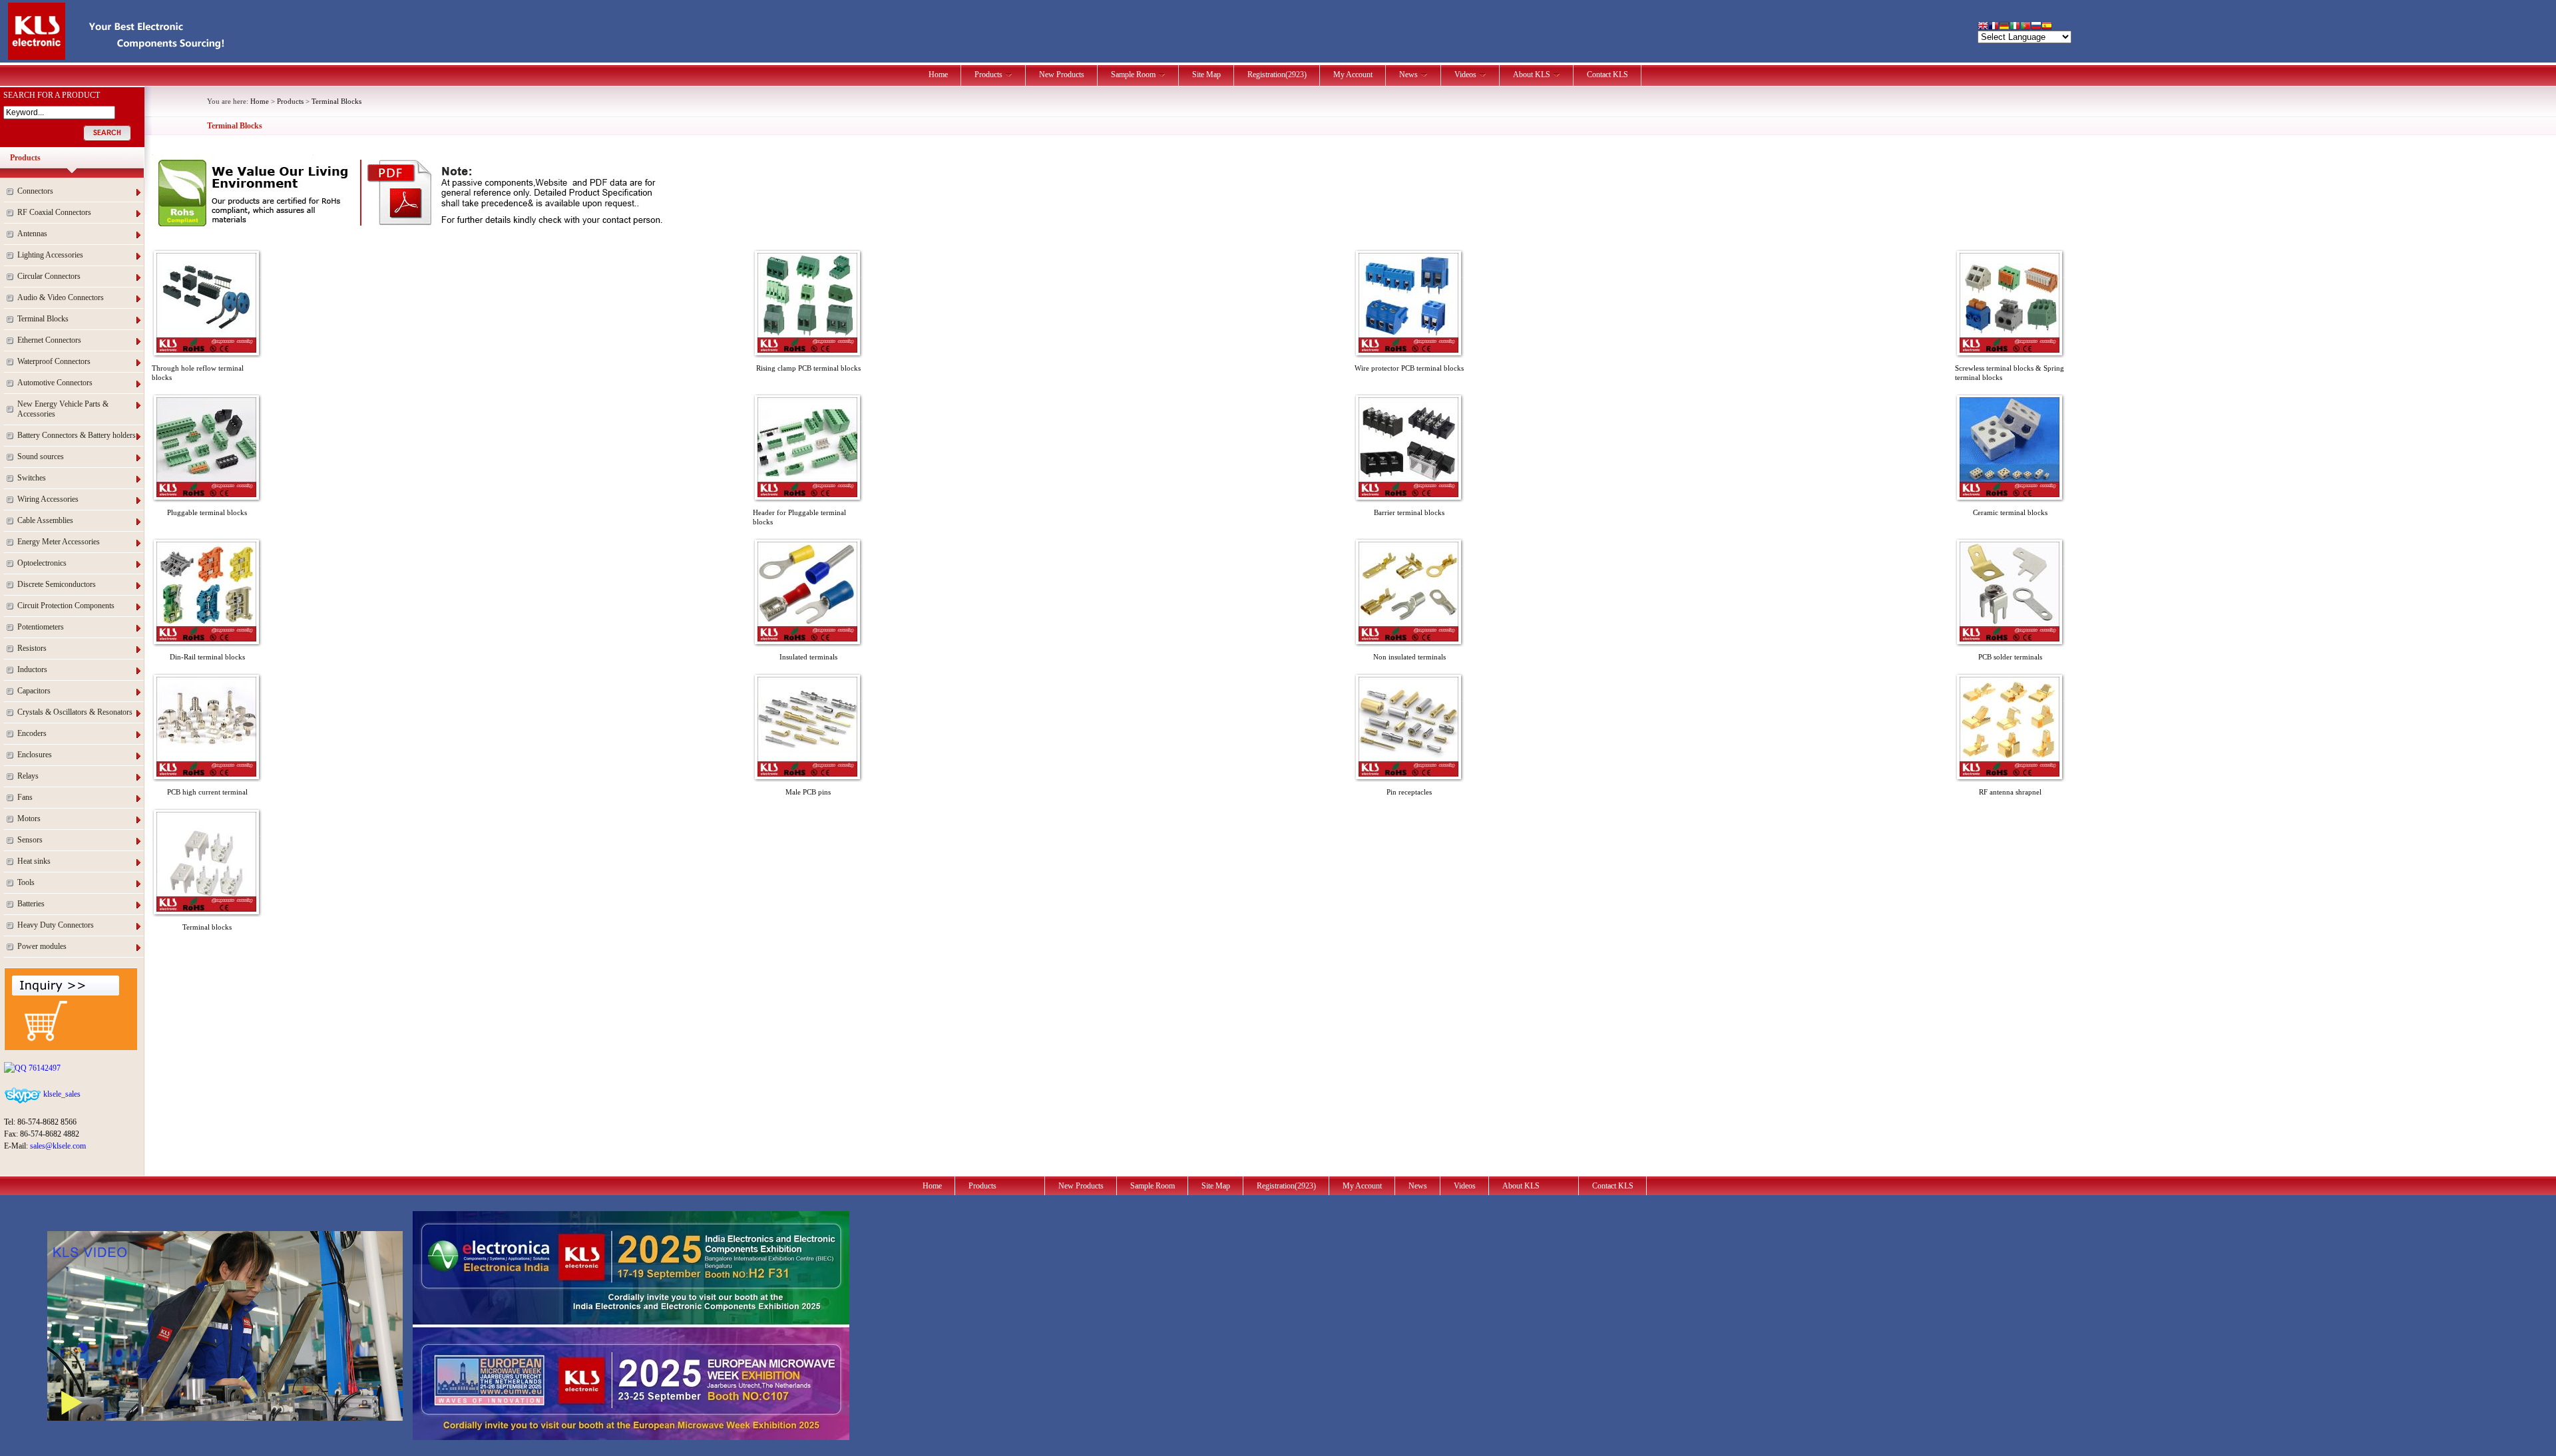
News (1408, 75)
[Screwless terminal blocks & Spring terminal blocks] (2010, 350)
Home (938, 75)
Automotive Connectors (55, 383)
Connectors (35, 191)
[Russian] (2036, 27)
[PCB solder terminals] (2010, 639)
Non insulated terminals (1409, 657)
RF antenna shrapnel (2010, 792)
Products (988, 75)
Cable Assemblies (45, 520)
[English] (1983, 27)
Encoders (32, 733)
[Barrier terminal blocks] (1408, 494)
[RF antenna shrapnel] (2010, 774)
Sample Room (1133, 75)
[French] (1994, 27)
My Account (1353, 75)
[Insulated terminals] (807, 639)
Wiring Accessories (48, 499)
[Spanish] (2047, 27)
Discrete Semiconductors (57, 584)
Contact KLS (1607, 75)
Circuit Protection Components (66, 606)
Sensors (30, 840)
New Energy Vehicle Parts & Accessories (63, 409)
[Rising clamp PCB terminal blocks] (807, 350)
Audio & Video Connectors (61, 297)
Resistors (32, 648)
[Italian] (2015, 27)
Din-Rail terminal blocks (207, 657)
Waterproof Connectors (54, 361)
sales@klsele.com (58, 1146)
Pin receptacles (1409, 792)
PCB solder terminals (2010, 657)
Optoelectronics (42, 563)
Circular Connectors (49, 276)
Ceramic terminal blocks (2010, 512)
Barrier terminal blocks (1409, 512)
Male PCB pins (808, 792)
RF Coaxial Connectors (54, 212)
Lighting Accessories (50, 255)
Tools (26, 882)
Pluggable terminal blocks (207, 512)
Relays (28, 776)
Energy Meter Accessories (59, 542)
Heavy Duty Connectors (56, 925)
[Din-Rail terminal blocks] (206, 639)
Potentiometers (41, 627)
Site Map (1206, 75)
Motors (29, 819)
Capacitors (34, 691)
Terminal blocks (207, 927)
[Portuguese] (2025, 27)
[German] (2004, 27)
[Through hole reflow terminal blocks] (206, 350)
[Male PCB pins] (807, 774)
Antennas (32, 234)
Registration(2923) (1277, 75)
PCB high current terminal (207, 792)
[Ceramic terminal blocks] (2010, 494)
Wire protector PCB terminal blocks (1409, 368)
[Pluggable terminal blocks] (206, 494)
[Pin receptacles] (1408, 774)
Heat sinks (34, 861)
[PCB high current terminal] (206, 774)
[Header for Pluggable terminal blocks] (807, 494)
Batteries (31, 904)
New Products (1062, 75)
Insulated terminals (808, 657)
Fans (25, 797)
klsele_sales (61, 1094)
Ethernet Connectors (49, 340)
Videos (1465, 75)
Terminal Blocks (43, 319)
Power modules (42, 946)
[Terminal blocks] (206, 909)
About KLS (1532, 75)
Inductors (32, 669)
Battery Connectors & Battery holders (77, 435)
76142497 (44, 1068)
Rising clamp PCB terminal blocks (808, 368)
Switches (32, 478)
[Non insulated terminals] (1408, 639)
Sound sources (41, 456)
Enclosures (35, 755)
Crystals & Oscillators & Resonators (75, 712)
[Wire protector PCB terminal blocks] (1408, 350)
